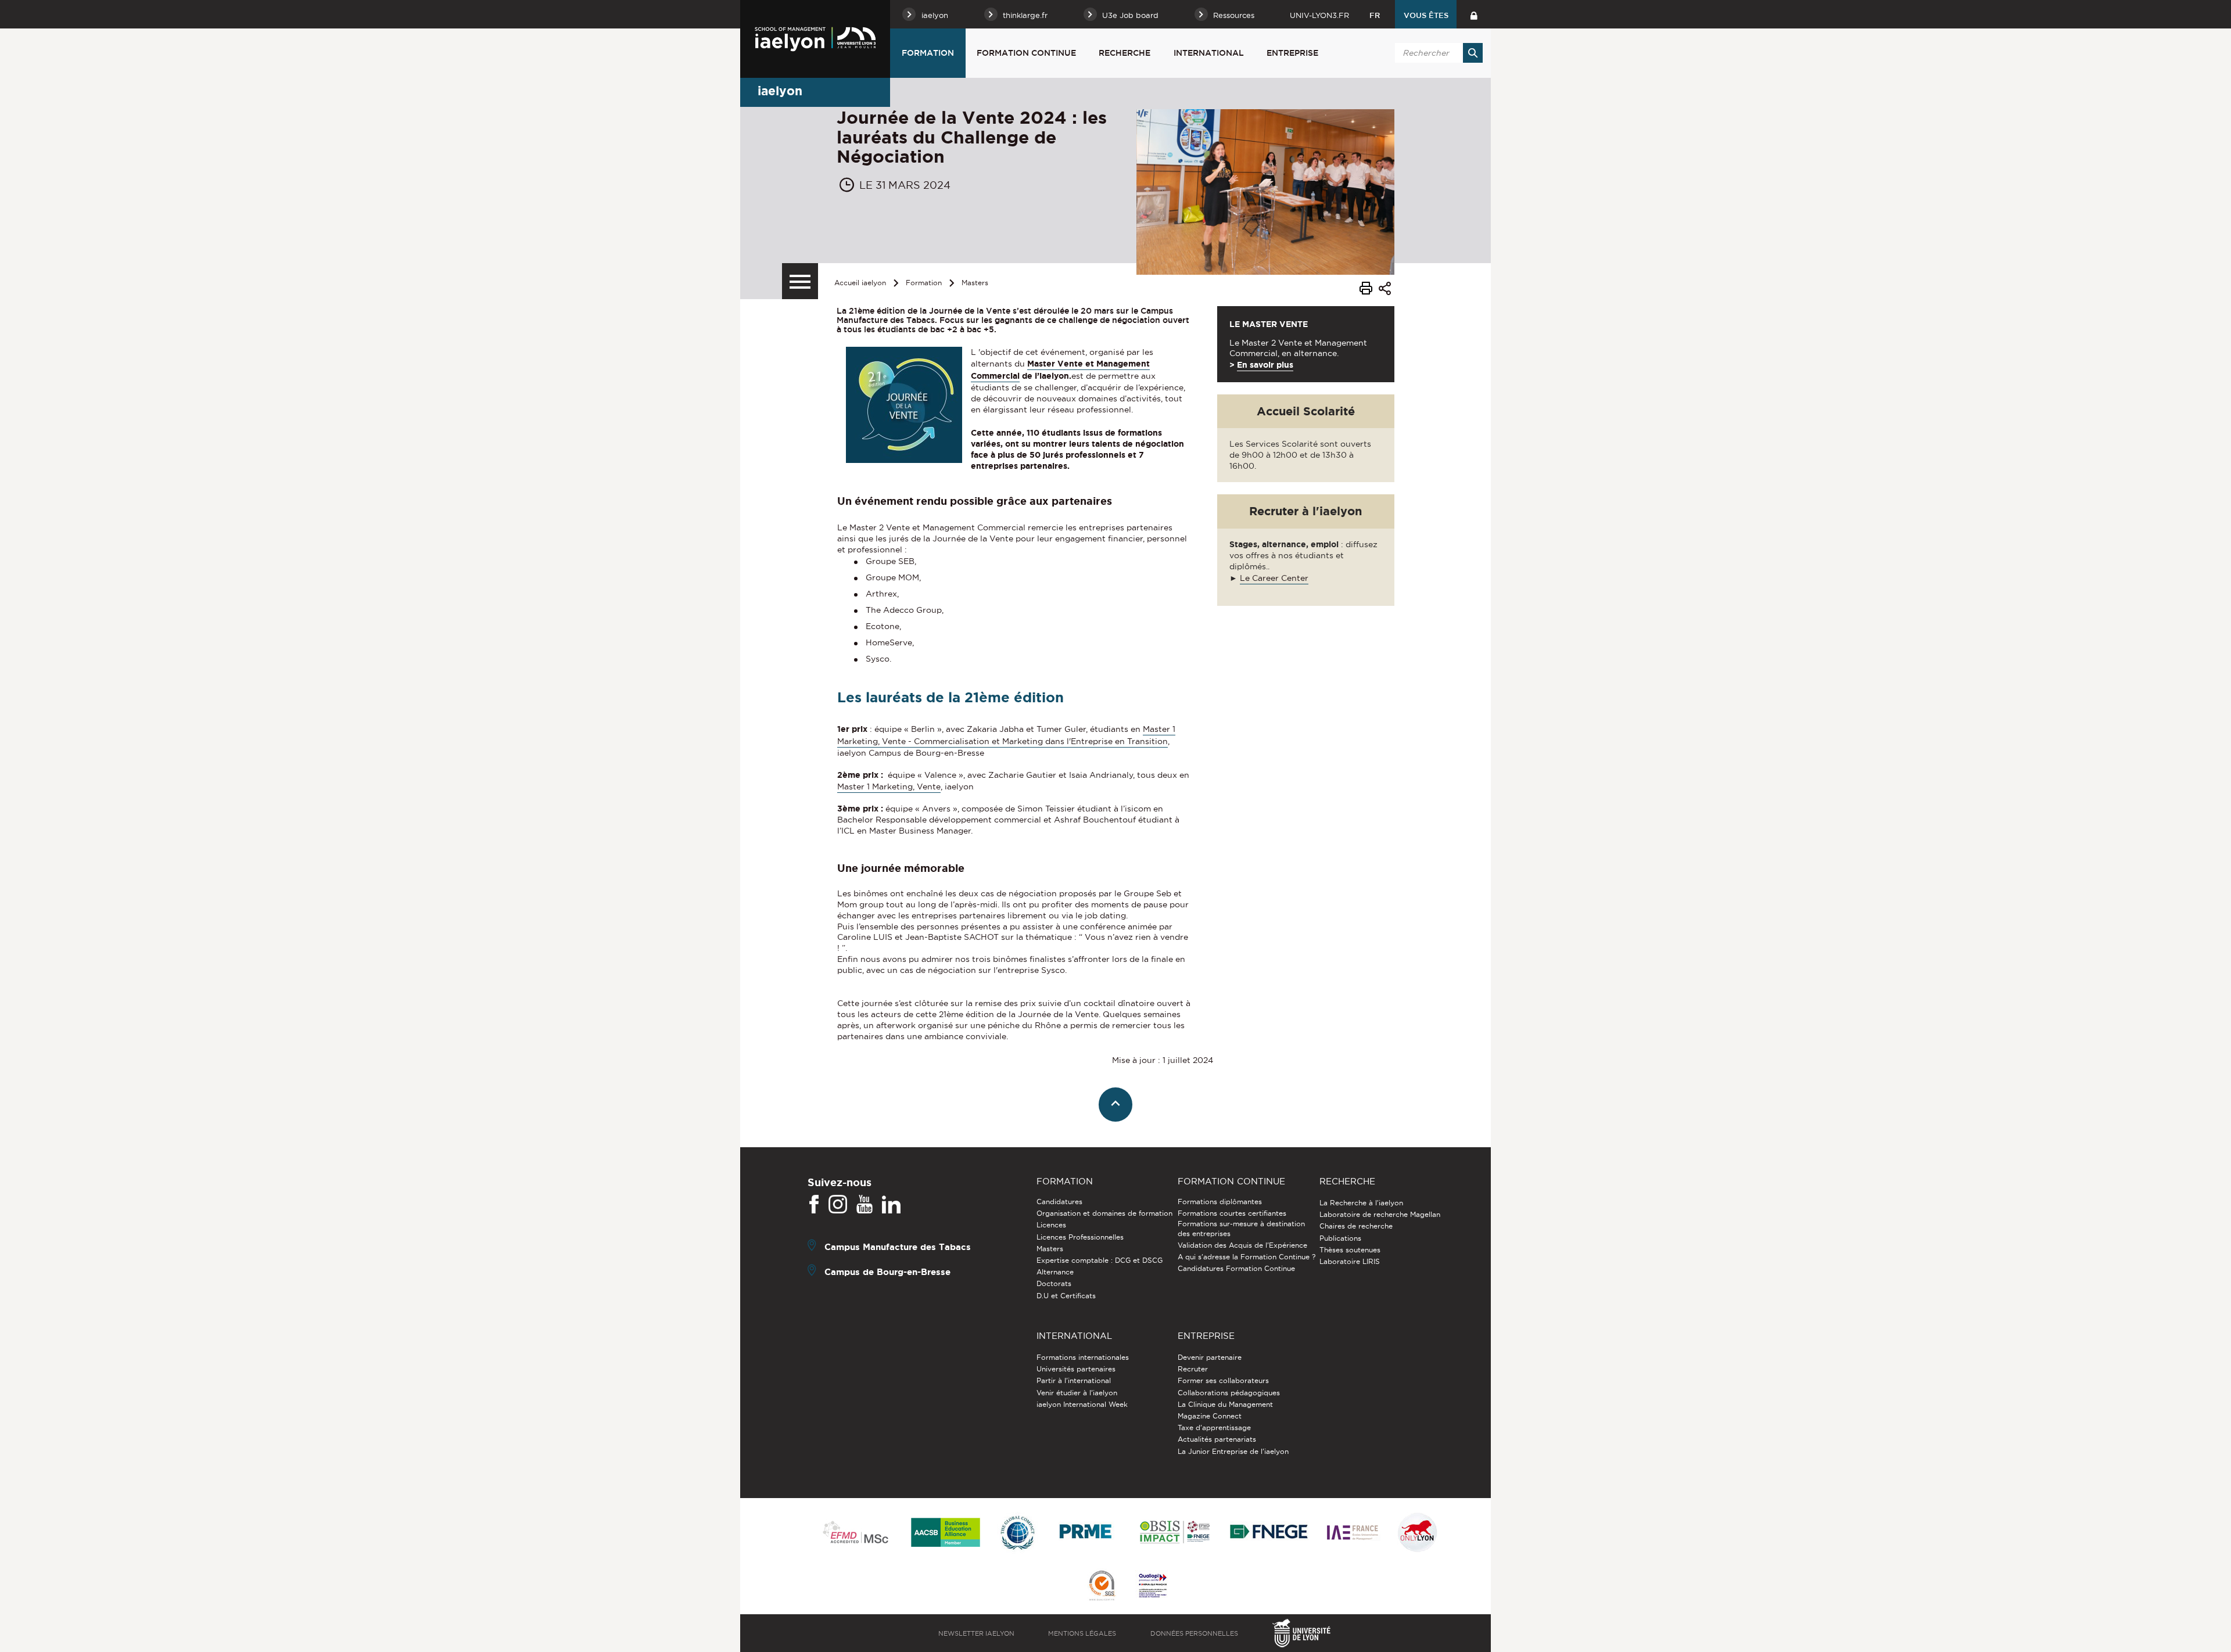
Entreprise (1292, 53)
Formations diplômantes (1220, 1202)
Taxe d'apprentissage (1214, 1427)
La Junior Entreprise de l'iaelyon (1233, 1451)
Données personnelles (1194, 1633)
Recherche (1125, 53)
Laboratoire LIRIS (1350, 1261)
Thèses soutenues (1350, 1250)
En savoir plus (1265, 365)
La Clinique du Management (1225, 1404)
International (1209, 53)
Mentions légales (1082, 1633)
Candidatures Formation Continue (1236, 1268)
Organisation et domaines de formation (1104, 1213)
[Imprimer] (1366, 290)
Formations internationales (1083, 1357)
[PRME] (1086, 1533)
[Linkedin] (891, 1205)
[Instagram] (838, 1205)
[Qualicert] (1102, 1587)
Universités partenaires (1076, 1369)
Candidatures (1059, 1202)
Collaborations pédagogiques (1229, 1393)
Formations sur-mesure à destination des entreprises (1241, 1228)
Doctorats (1054, 1283)
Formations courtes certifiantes (1232, 1213)
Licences (1051, 1225)
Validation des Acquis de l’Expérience (1242, 1245)
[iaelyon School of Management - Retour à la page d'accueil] (815, 39)
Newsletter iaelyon (976, 1633)
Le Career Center (1274, 578)
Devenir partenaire (1210, 1357)
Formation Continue (1026, 53)
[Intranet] (1474, 14)
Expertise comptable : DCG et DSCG (1100, 1260)
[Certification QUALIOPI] (1153, 1586)
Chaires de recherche (1356, 1226)
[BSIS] (1174, 1533)
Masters (975, 283)
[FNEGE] (1269, 1533)
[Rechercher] (1473, 53)
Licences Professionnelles (1080, 1237)
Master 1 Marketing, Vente (889, 787)
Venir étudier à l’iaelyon (1077, 1393)
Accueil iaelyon (860, 283)
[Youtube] (865, 1205)
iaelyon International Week (1082, 1404)
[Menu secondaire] (800, 281)
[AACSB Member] (946, 1533)
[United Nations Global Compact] (1017, 1533)
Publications (1340, 1238)
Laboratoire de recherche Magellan (1380, 1214)
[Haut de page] (1116, 1105)
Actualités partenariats (1217, 1439)
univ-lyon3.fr (1319, 15)
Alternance (1055, 1272)
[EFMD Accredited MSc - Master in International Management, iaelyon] (856, 1533)
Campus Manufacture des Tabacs (898, 1247)
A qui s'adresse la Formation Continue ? (1247, 1257)
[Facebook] (814, 1205)
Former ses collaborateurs (1223, 1380)
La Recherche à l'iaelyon (1361, 1203)
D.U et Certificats (1066, 1296)
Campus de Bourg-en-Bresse (887, 1272)
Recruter (1193, 1369)
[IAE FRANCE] (1353, 1533)
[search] (1437, 53)
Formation (928, 53)
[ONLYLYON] (1418, 1533)
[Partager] (1385, 290)
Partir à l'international (1074, 1380)
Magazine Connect (1210, 1416)
